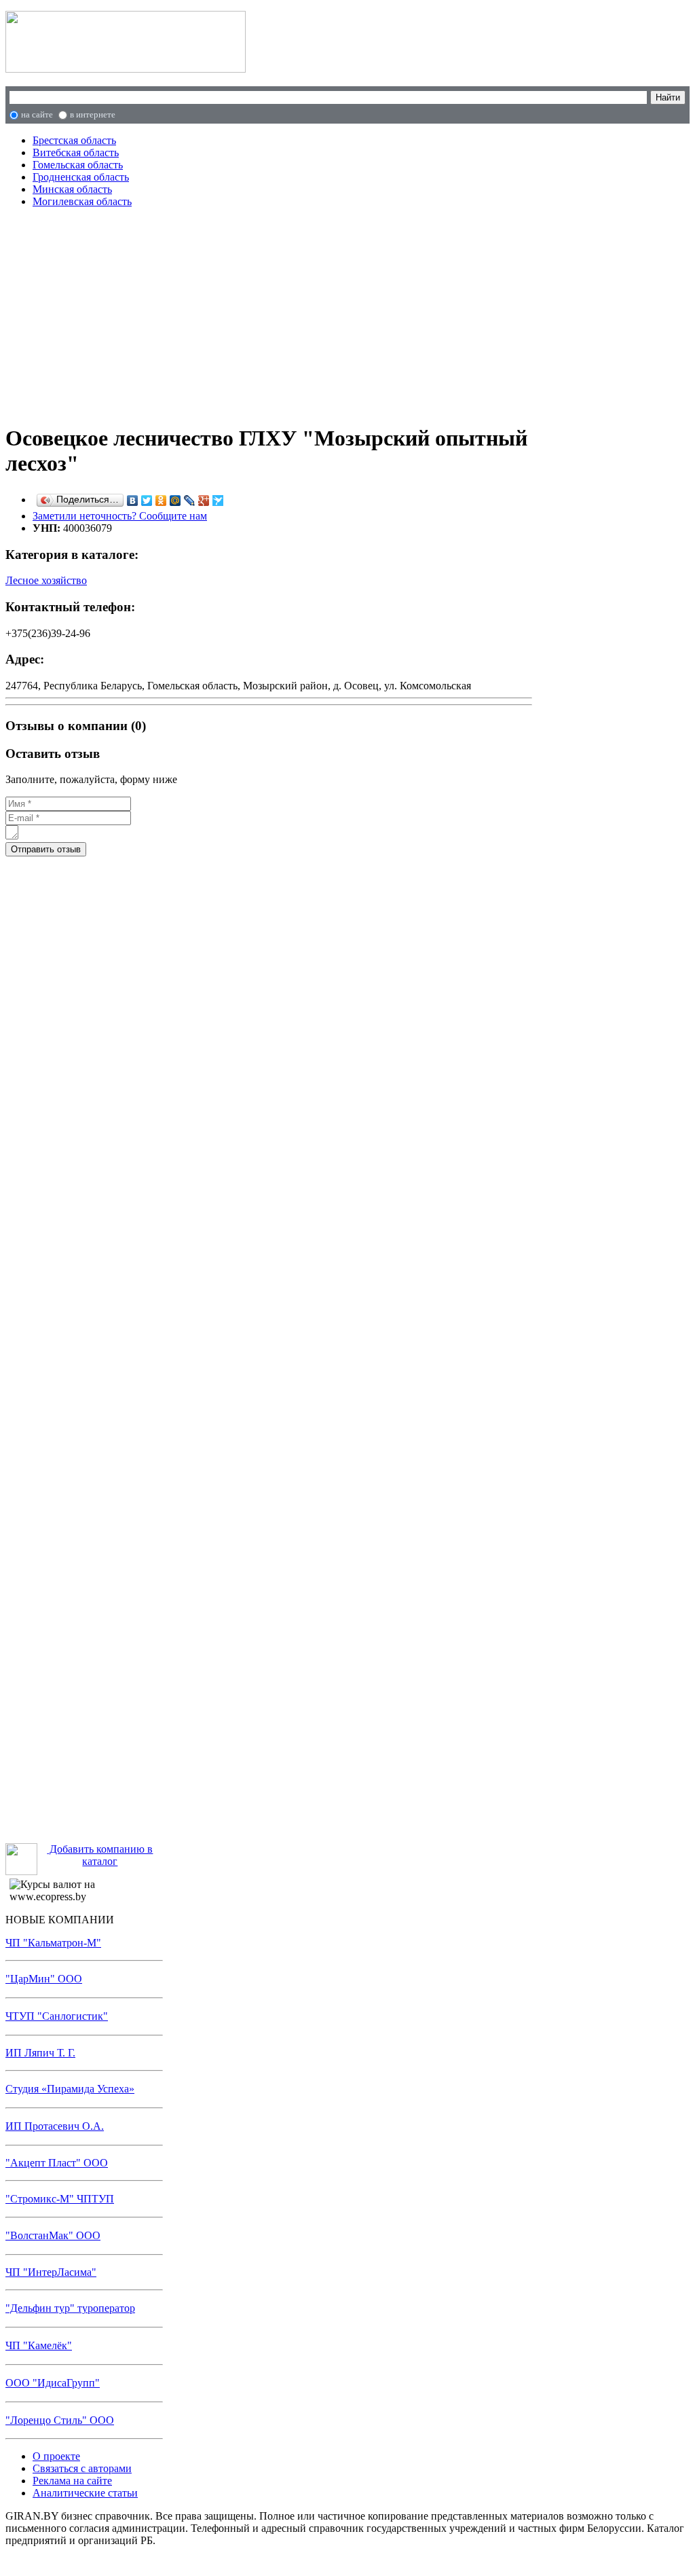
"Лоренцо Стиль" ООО (60, 2420)
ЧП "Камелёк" (39, 2345)
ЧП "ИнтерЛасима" (51, 2272)
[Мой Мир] (175, 501)
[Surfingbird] (218, 501)
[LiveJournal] (190, 501)
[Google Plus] (204, 501)
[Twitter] (147, 501)
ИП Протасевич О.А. (55, 2126)
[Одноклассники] (161, 501)
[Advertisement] (269, 314)
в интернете (93, 114)
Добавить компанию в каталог (100, 1855)
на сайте (37, 114)
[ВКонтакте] (133, 501)
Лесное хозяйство (46, 580)
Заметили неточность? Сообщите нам (120, 516)
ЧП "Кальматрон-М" (53, 1943)
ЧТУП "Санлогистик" (57, 2016)
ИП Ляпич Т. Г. (40, 2053)
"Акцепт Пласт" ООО (57, 2163)
